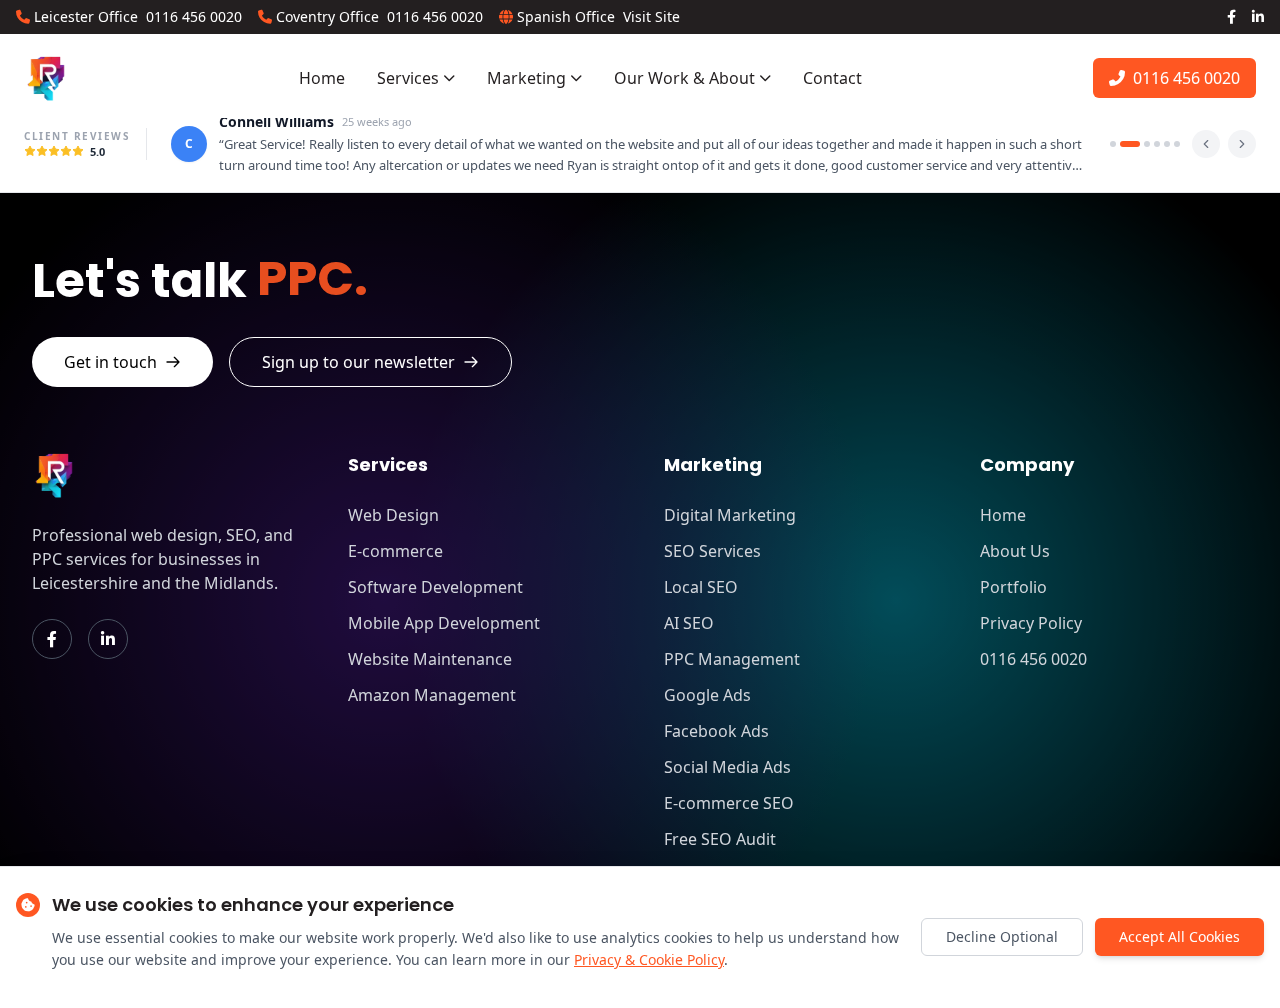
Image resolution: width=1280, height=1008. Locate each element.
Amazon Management (432, 695)
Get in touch (110, 362)
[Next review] (1242, 144)
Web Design (393, 515)
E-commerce (395, 551)
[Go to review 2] (1130, 144)
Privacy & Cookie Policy (649, 959)
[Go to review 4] (1157, 144)
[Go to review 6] (1177, 144)
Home (322, 78)
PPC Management (732, 659)
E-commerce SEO (729, 803)
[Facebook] (1231, 17)
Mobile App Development (444, 623)
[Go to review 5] (1167, 144)
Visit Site (651, 16)
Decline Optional (1002, 936)
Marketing (526, 78)
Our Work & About (684, 78)
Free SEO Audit (720, 839)
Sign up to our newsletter (358, 362)
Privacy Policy (1031, 623)
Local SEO (701, 587)
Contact (832, 78)
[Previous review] (1206, 144)
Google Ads (707, 695)
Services (408, 78)
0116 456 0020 (194, 16)
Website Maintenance (430, 659)
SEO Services (712, 551)
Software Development (435, 587)
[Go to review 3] (1147, 144)
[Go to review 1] (1113, 144)
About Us (1015, 551)
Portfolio (1013, 587)
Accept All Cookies (1179, 936)
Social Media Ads (727, 767)
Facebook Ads (716, 731)
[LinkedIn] (1258, 17)
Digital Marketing (730, 515)
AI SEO (689, 623)
